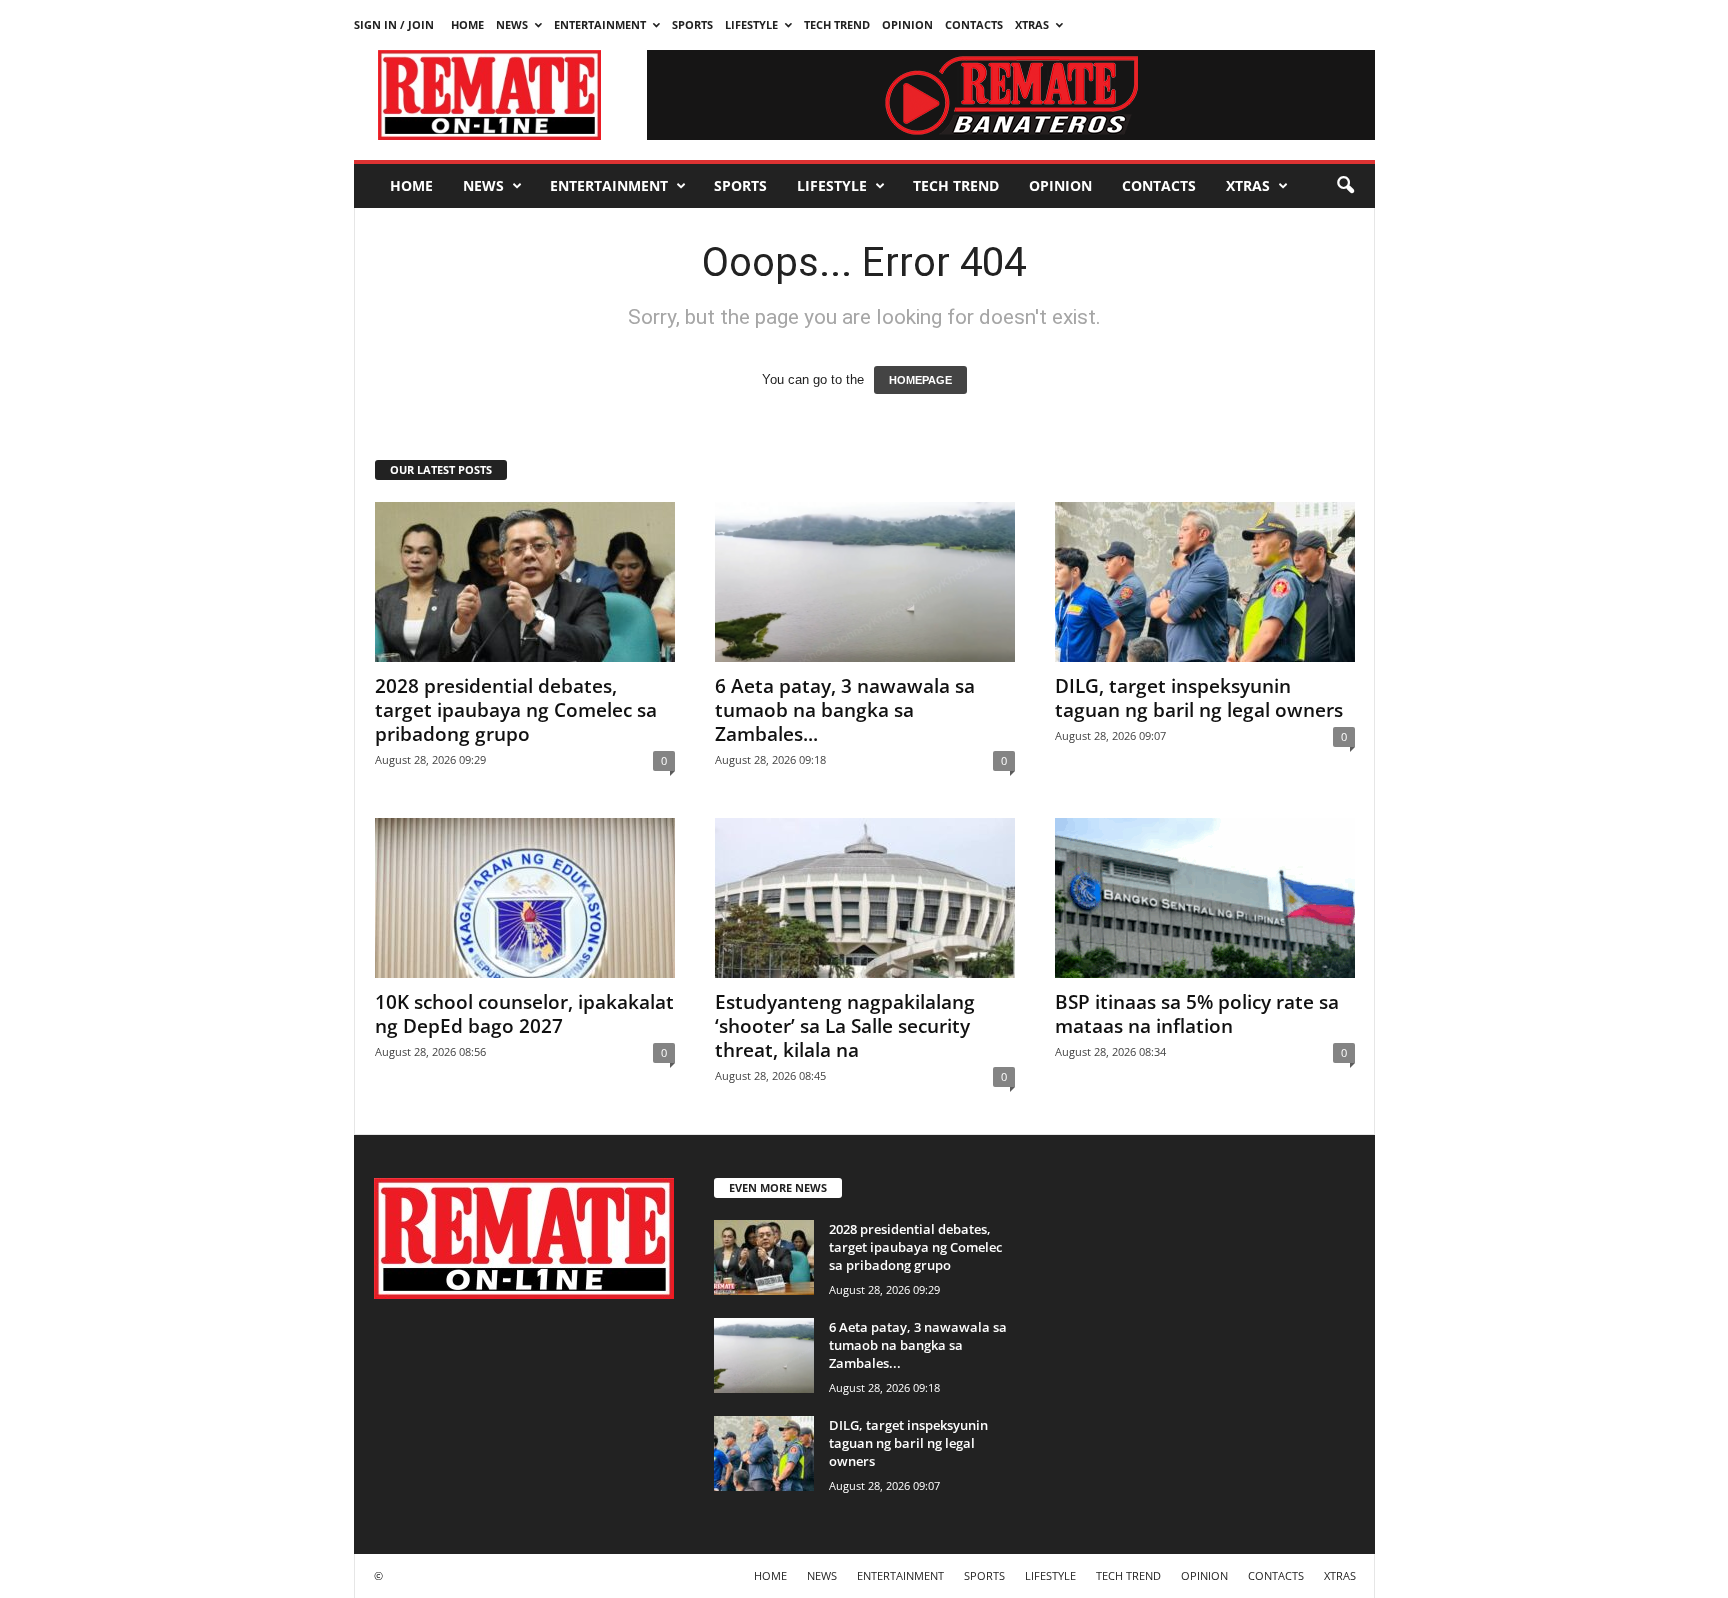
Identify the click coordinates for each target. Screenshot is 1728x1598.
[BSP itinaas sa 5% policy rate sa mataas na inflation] (1205, 898)
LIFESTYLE (751, 24)
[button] (1345, 186)
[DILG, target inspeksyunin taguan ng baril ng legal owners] (1205, 582)
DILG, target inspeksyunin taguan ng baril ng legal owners (1199, 698)
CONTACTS (974, 24)
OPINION (907, 24)
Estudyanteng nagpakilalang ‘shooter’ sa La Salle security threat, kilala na (845, 1026)
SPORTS (692, 24)
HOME (467, 24)
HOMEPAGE (920, 380)
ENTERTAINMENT (600, 24)
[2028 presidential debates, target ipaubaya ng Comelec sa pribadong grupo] (525, 582)
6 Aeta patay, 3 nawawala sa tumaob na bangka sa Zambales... (845, 710)
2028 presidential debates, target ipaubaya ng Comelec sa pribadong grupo (516, 710)
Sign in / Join (394, 24)
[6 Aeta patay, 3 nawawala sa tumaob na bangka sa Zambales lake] (865, 582)
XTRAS (1032, 24)
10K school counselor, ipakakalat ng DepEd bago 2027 (524, 1014)
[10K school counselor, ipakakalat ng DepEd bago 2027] (525, 898)
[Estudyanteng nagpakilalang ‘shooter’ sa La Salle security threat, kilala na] (865, 898)
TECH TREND (837, 24)
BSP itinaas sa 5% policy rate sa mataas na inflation (1197, 1014)
